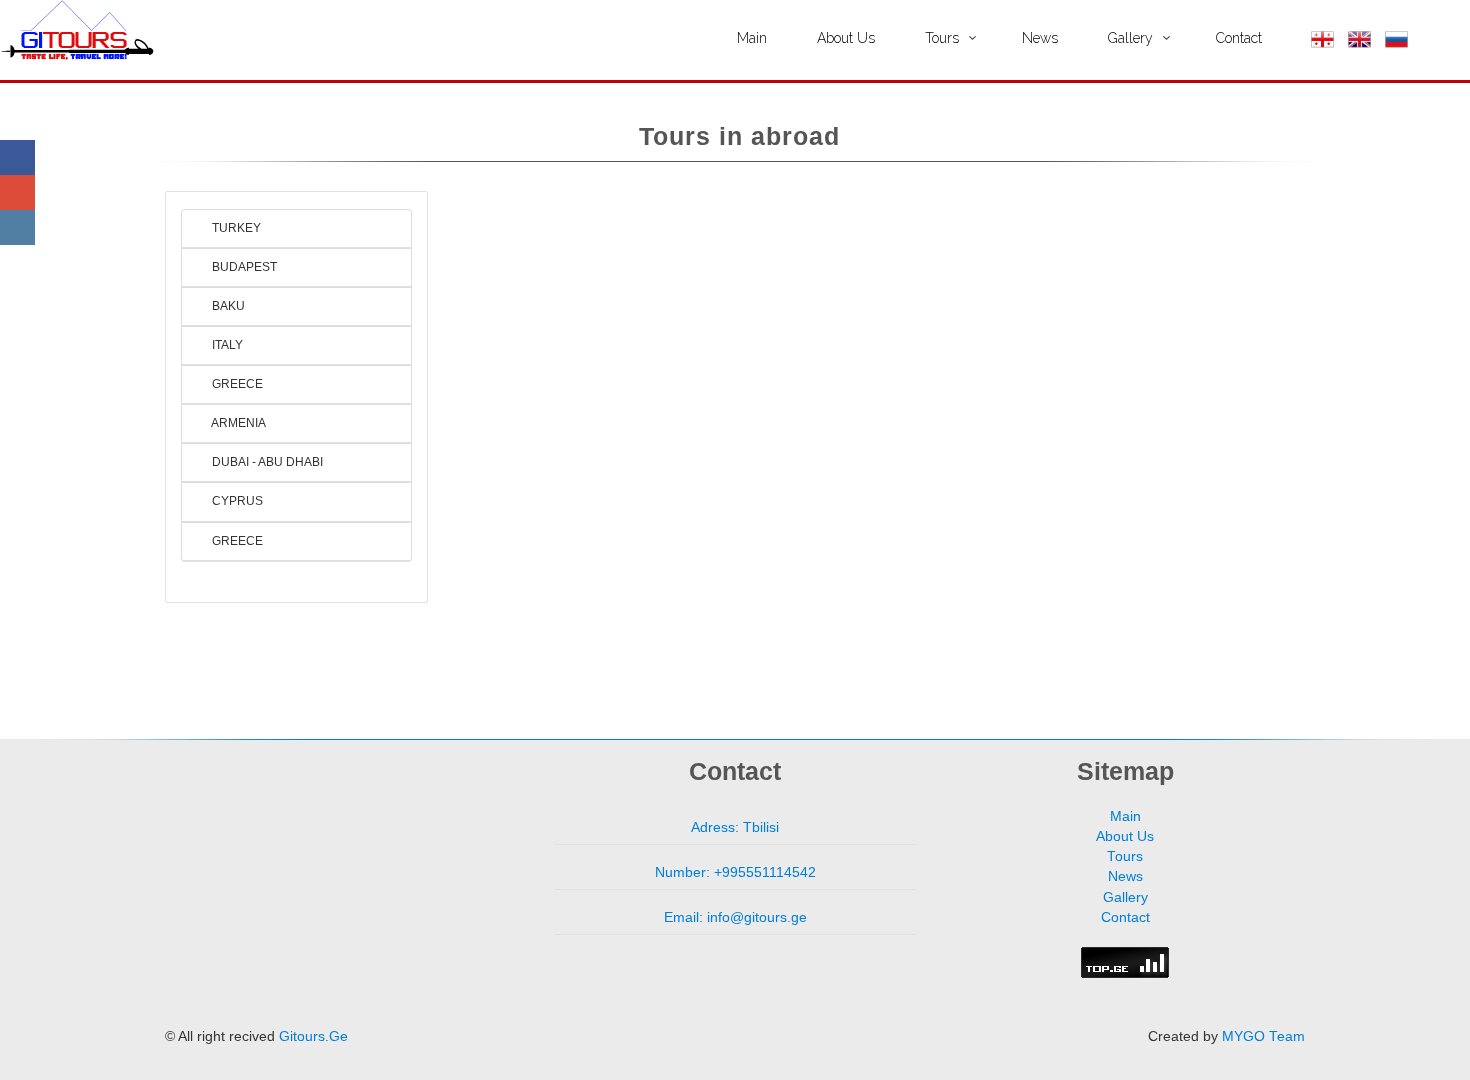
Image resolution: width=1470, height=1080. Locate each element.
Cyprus (236, 501)
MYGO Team (1263, 1036)
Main (752, 38)
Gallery (1125, 897)
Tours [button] (942, 38)
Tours (1125, 856)
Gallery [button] (1130, 38)
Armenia (237, 423)
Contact (1239, 38)
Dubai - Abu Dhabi (266, 462)
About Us (846, 38)
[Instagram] (17, 227)
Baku (227, 306)
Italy (226, 345)
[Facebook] (17, 157)
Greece (236, 384)
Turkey (235, 228)
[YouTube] (17, 192)
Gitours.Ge (313, 1036)
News (1040, 38)
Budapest (243, 267)
